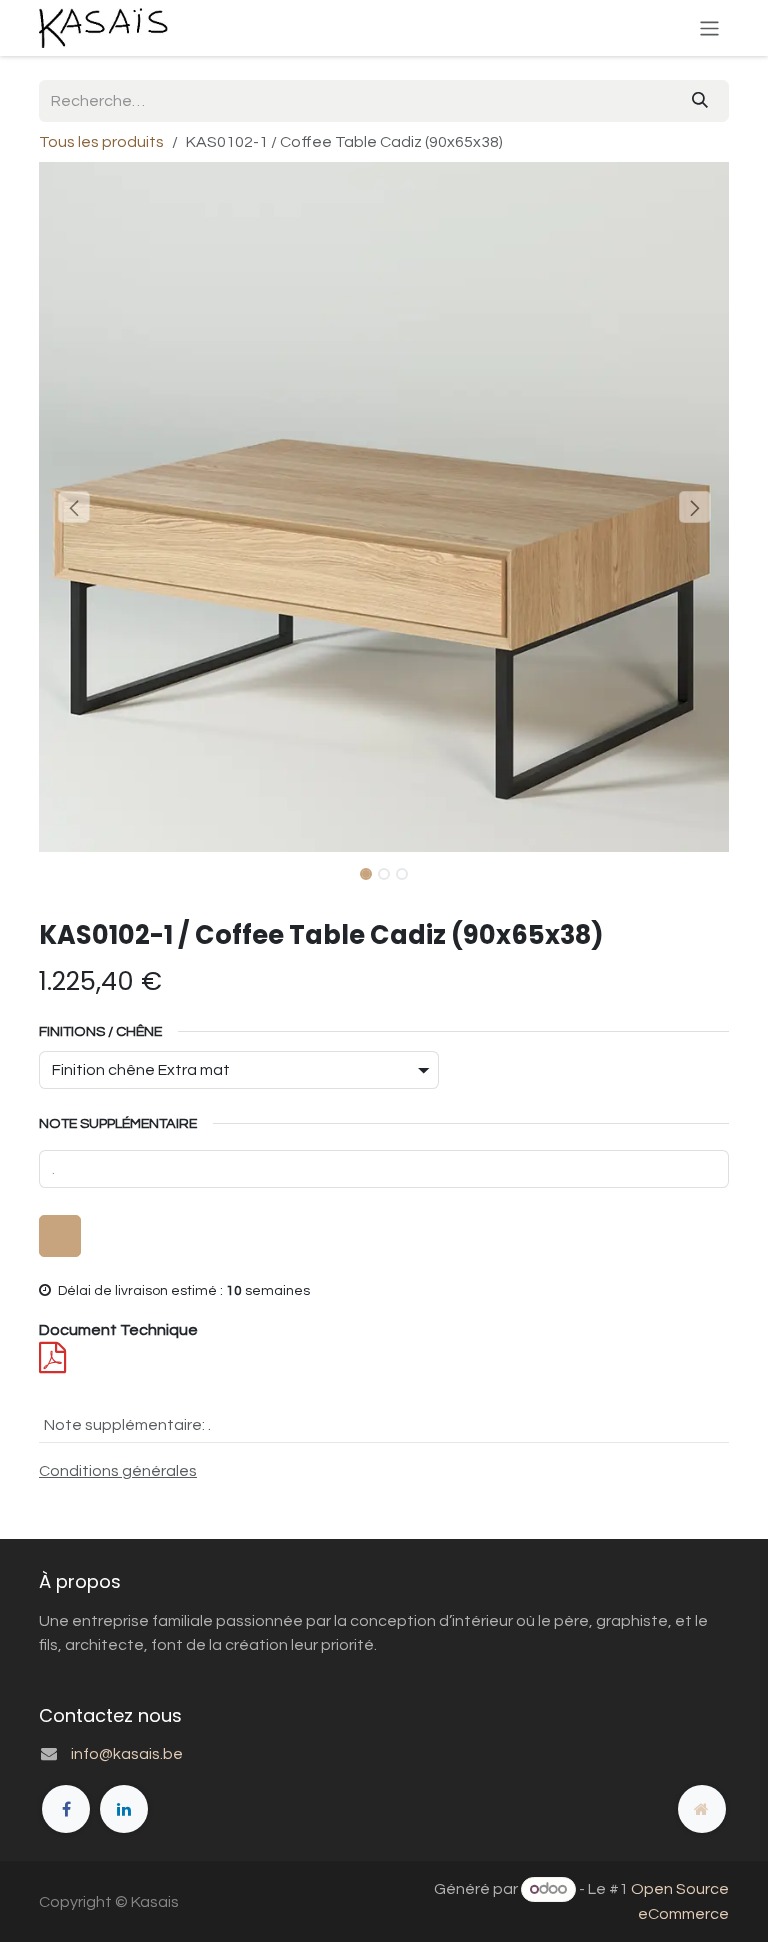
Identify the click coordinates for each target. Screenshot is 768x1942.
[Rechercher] (700, 101)
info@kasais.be (127, 1754)
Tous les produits (101, 142)
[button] (73, 507)
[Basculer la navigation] (709, 27)
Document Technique (118, 1330)
